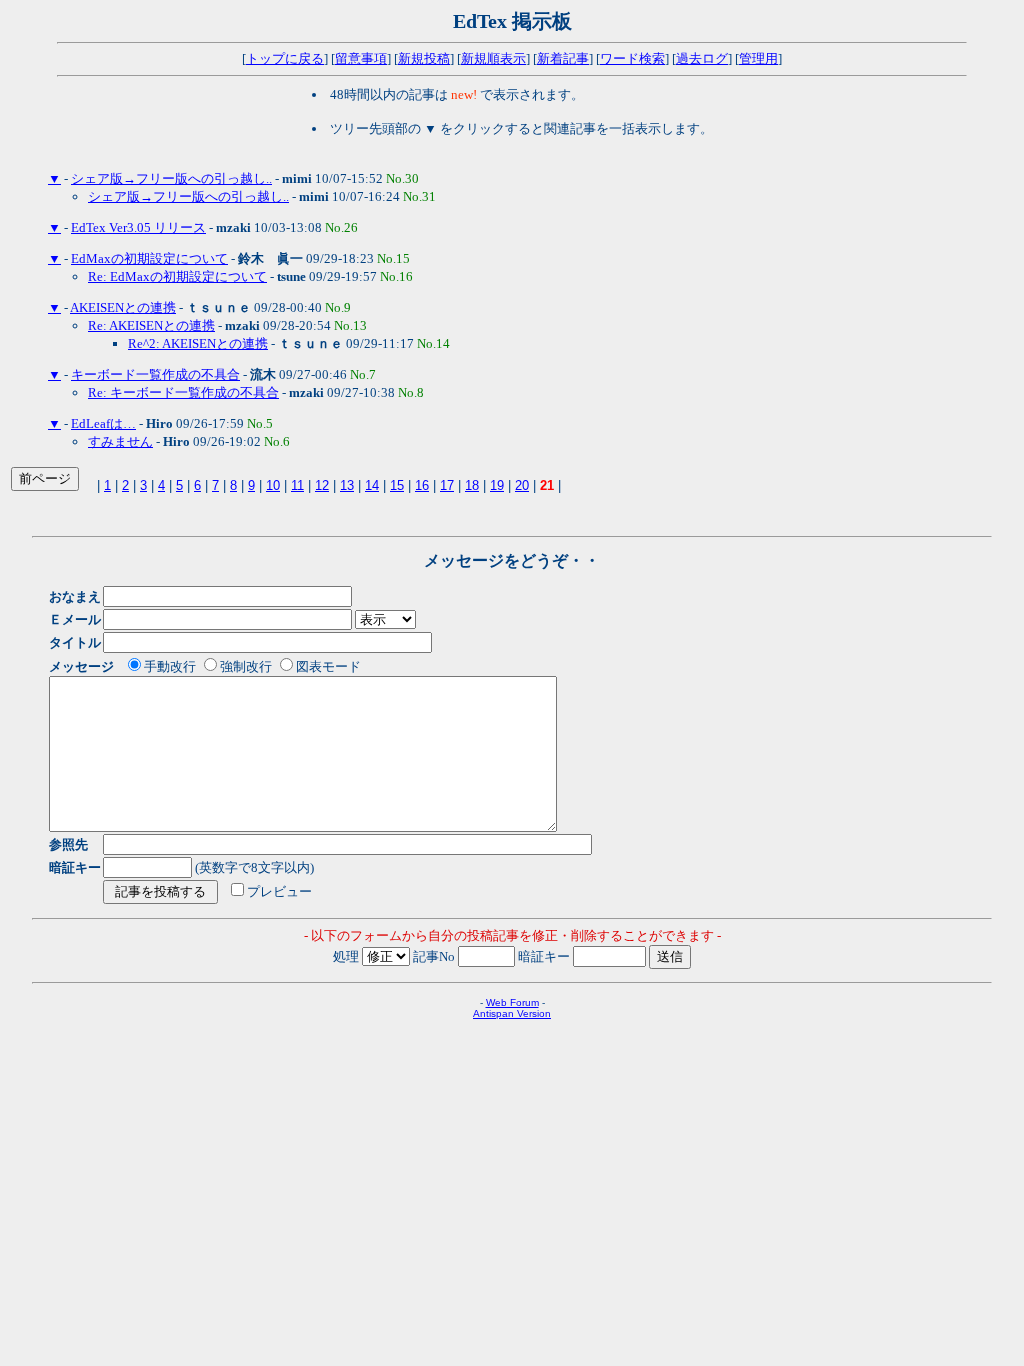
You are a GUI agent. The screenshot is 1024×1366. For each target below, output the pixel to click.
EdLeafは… (103, 423)
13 (347, 485)
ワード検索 (632, 58)
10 (273, 485)
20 (522, 485)
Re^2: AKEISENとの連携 (198, 343)
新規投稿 (424, 58)
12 (322, 485)
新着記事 (563, 58)
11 (297, 485)
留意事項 (361, 58)
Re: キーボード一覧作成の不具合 (183, 392)
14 (372, 485)
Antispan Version (512, 1013)
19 (497, 485)
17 (447, 485)
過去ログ (702, 58)
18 (472, 485)
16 (422, 485)
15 (397, 485)
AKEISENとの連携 (123, 307)
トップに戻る (285, 58)
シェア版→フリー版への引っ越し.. (171, 178)
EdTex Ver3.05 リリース (138, 227)
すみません (120, 441)
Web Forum (512, 1002)
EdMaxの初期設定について (149, 258)
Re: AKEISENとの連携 (151, 325)
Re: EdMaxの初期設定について (177, 276)
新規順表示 (493, 58)
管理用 (758, 58)
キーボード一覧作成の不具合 (155, 374)
